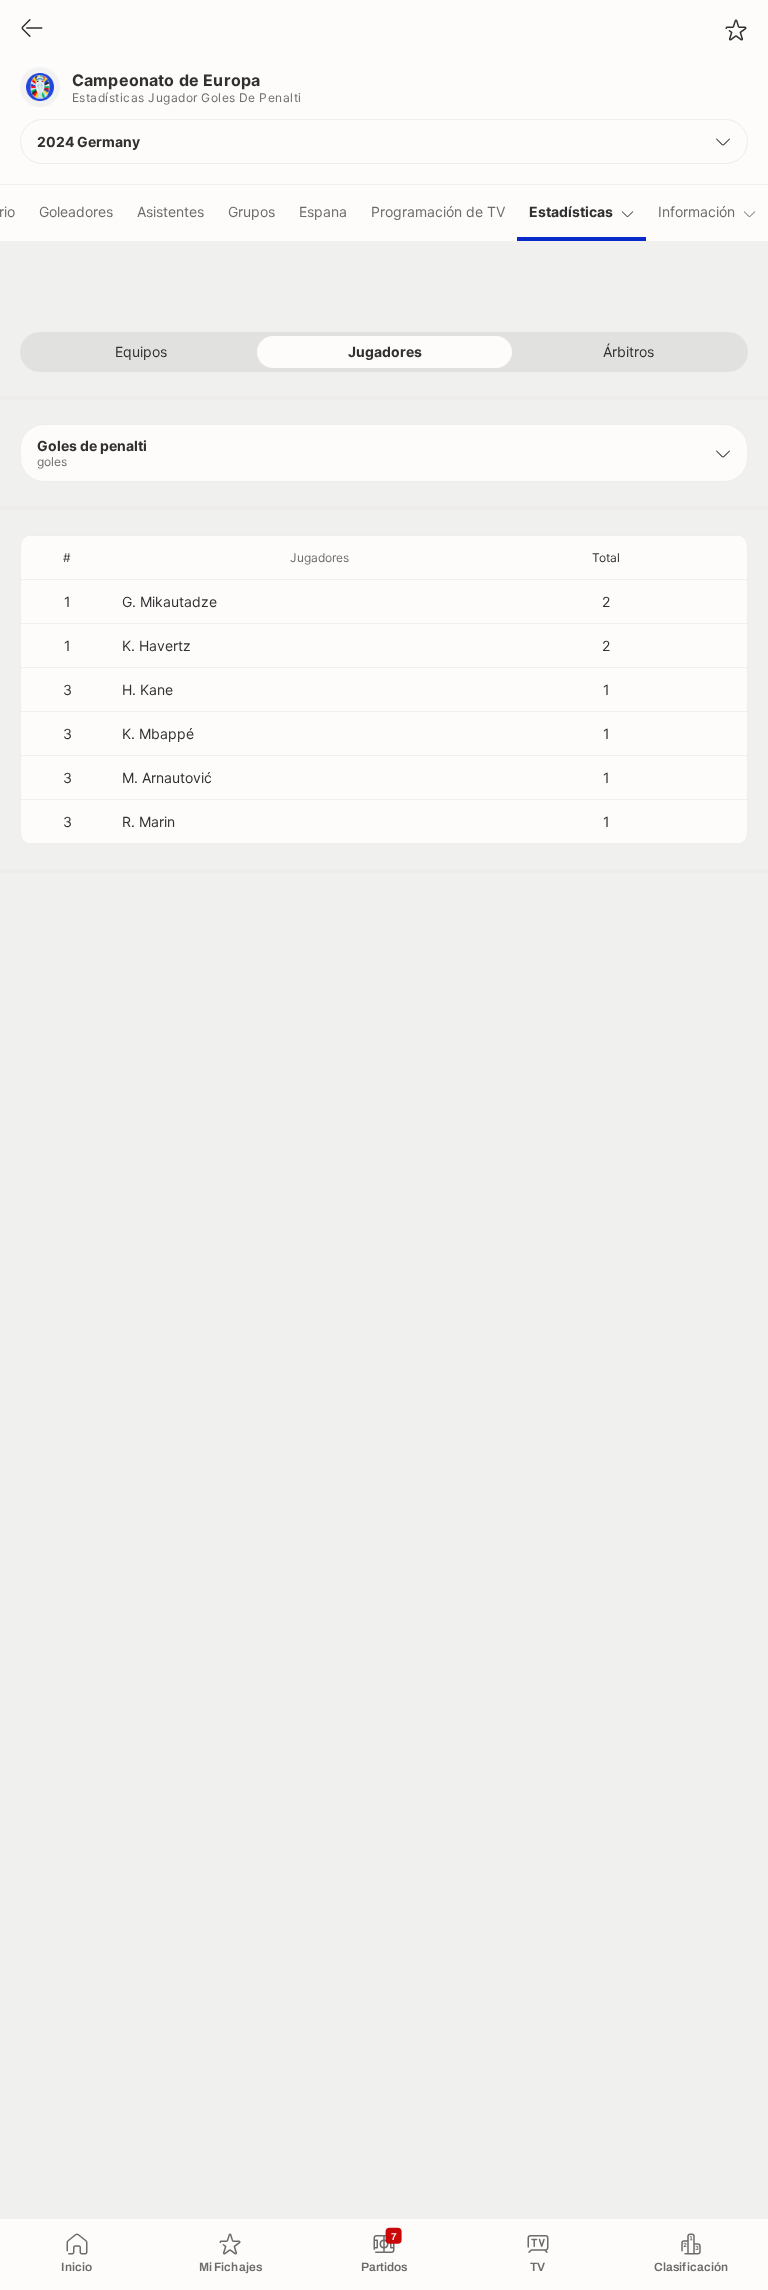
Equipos (141, 351)
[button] (384, 141)
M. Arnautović (167, 777)
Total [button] (606, 557)
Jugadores (385, 351)
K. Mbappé (158, 733)
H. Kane (147, 689)
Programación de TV (438, 211)
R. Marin (148, 821)
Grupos (251, 211)
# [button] (67, 557)
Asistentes (170, 211)
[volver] (32, 29)
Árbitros (628, 351)
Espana (323, 211)
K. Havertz (156, 645)
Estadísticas (571, 211)
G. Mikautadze (169, 601)
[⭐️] (736, 30)
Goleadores (76, 211)
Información (696, 211)
